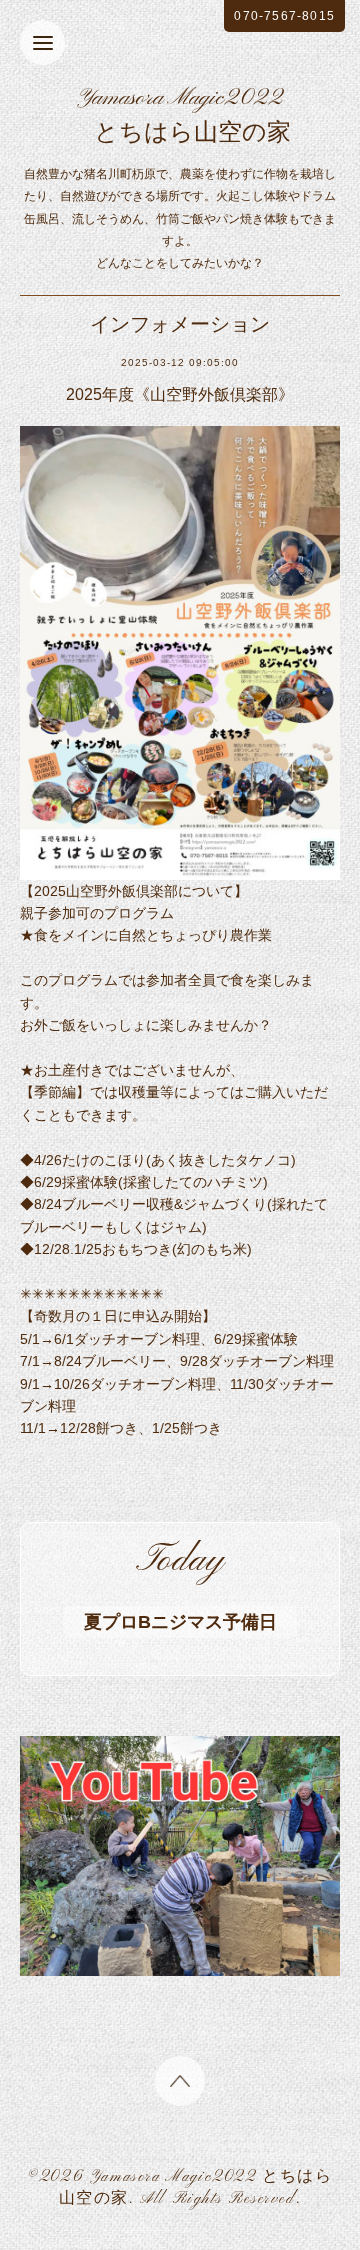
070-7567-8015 (284, 16)
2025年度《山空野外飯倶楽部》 (180, 394)
